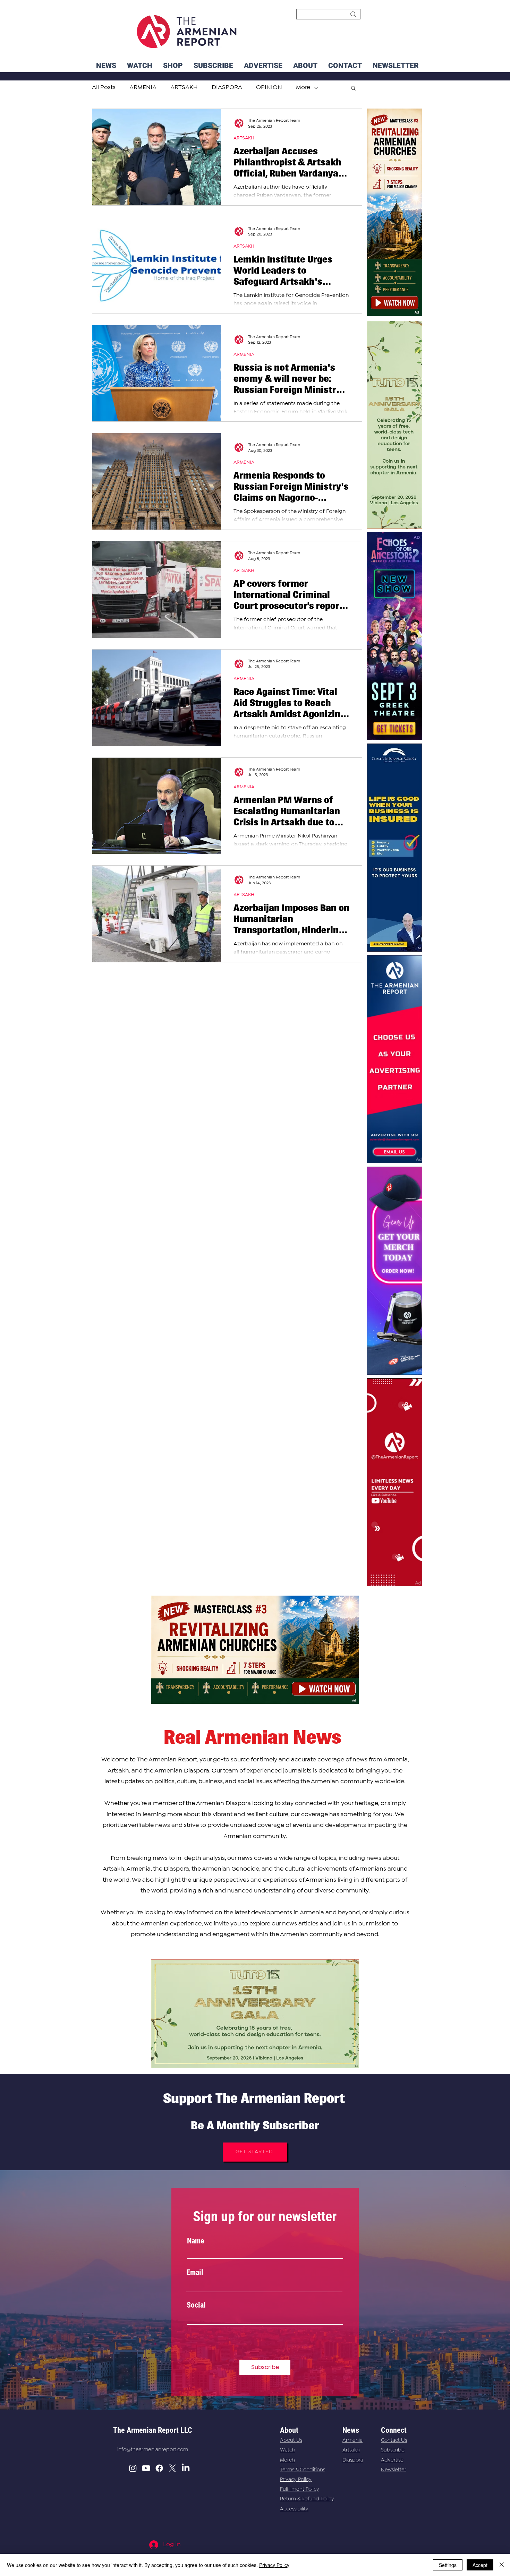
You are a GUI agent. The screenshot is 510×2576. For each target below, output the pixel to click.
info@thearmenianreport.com (153, 2450)
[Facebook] (159, 2468)
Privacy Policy (296, 2480)
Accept (480, 2565)
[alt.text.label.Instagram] (133, 2468)
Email (195, 2273)
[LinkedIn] (186, 2468)
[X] (172, 2468)
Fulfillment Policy (300, 2489)
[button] (396, 66)
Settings (448, 2565)
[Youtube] (146, 2468)
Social (196, 2305)
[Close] (502, 2565)
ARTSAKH (244, 138)
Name (196, 2241)
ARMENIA (244, 354)
